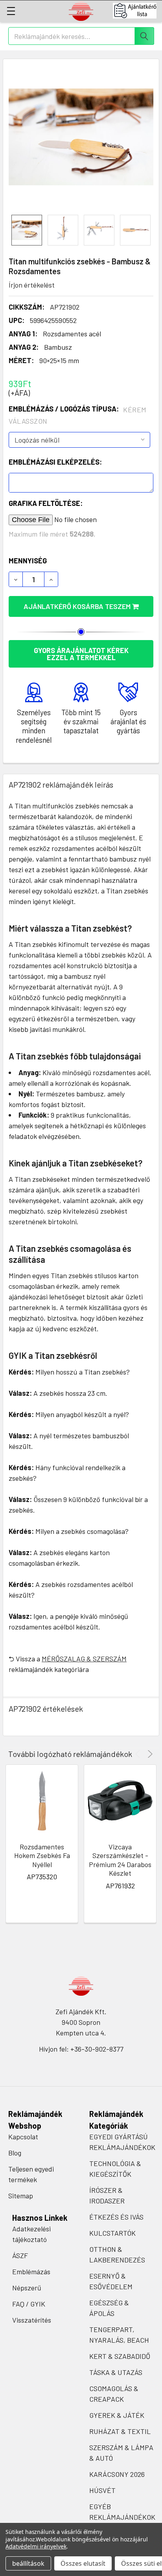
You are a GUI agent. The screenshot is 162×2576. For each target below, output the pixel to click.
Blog (15, 2153)
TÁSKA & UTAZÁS (116, 2372)
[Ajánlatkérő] (137, 11)
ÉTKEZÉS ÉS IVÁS (116, 2217)
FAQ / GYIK (29, 2304)
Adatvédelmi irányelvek (36, 2546)
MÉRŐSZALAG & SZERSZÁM (84, 1659)
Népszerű (27, 2288)
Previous (139, 1754)
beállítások (28, 2563)
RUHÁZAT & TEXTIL (120, 2431)
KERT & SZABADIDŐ (120, 2356)
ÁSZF (20, 2255)
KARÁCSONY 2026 (117, 2474)
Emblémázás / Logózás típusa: (78, 415)
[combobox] (81, 36)
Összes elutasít (83, 2563)
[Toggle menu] (11, 11)
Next (149, 1754)
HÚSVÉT (102, 2490)
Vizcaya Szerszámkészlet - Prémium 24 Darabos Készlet (120, 1860)
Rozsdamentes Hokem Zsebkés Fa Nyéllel (42, 1855)
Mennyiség (28, 561)
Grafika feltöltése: (46, 503)
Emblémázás (31, 2272)
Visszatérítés (32, 2320)
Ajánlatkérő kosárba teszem (78, 606)
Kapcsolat (23, 2137)
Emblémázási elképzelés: (55, 462)
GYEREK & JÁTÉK (117, 2415)
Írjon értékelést (32, 285)
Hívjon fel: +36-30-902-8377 (81, 2049)
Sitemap (21, 2196)
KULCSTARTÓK (112, 2233)
